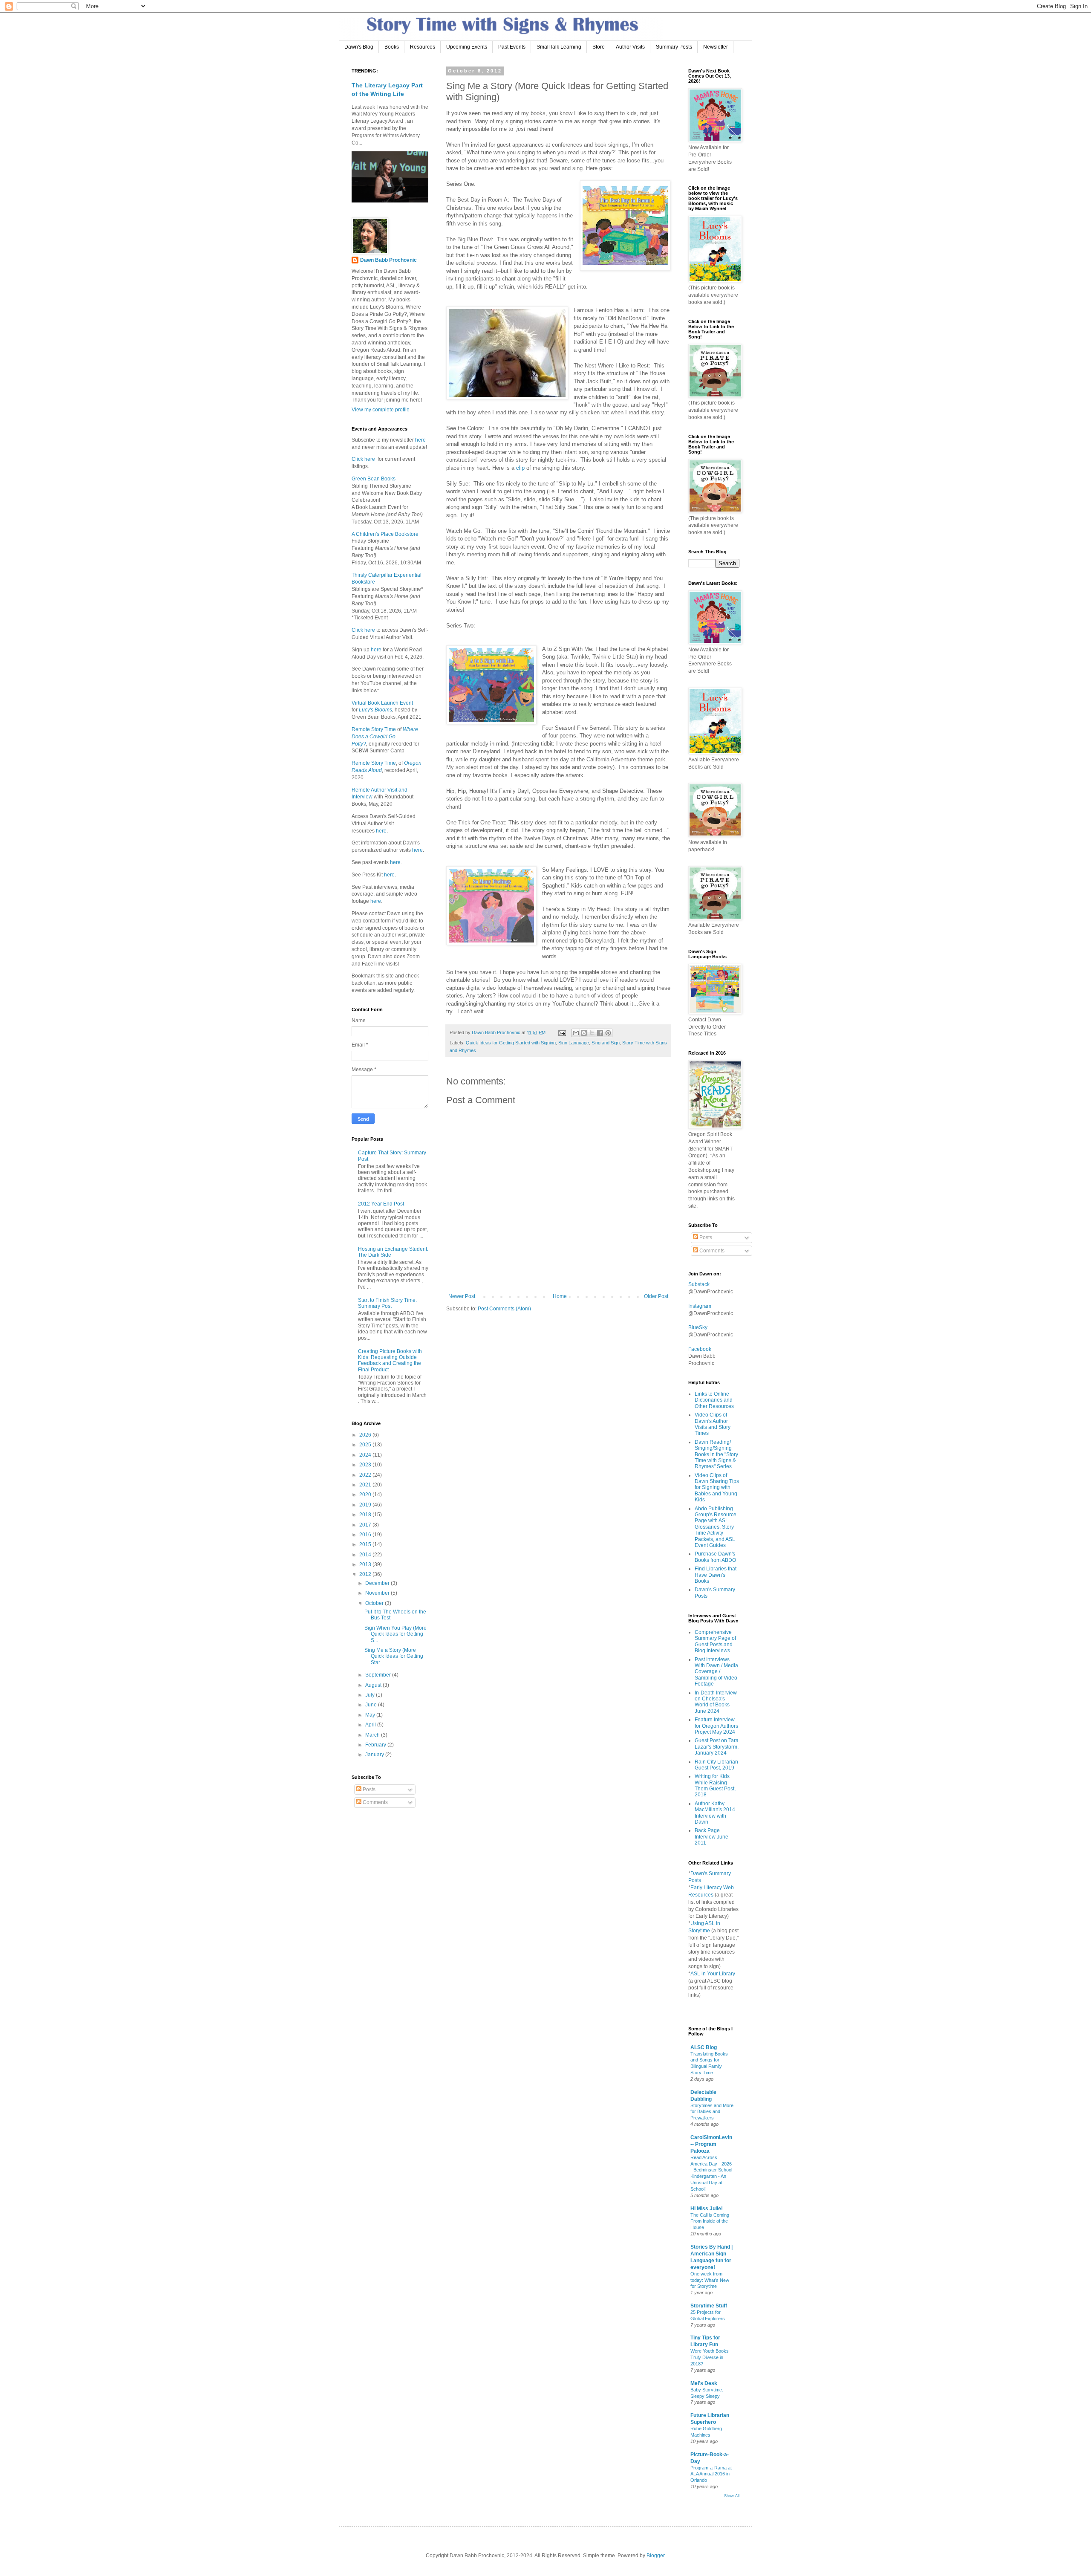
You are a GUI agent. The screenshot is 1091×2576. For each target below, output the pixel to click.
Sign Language (574, 1043)
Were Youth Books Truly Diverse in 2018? (710, 2357)
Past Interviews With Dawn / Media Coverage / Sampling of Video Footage (716, 1672)
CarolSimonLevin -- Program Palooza (711, 2144)
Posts (368, 1790)
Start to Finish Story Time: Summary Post (387, 1303)
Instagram (700, 1306)
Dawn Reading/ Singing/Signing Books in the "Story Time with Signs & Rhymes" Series (716, 1454)
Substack (699, 1284)
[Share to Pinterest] (608, 1033)
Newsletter (716, 47)
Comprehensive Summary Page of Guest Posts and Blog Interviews (715, 1641)
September (379, 1675)
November (378, 1593)
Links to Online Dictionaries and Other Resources (714, 1400)
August (374, 1685)
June (372, 1705)
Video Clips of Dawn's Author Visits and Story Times (713, 1424)
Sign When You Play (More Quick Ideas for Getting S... (395, 1634)
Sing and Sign (606, 1043)
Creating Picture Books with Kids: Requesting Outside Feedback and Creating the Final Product (390, 1360)
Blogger (655, 2556)
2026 (366, 1435)
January (375, 1755)
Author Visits (630, 47)
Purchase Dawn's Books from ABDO (715, 1557)
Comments (375, 1802)
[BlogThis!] (584, 1033)
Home (560, 1296)
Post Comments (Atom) (504, 1309)
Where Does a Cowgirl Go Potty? (385, 737)
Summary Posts (674, 47)
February (376, 1745)
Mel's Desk (704, 2383)
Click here (363, 459)
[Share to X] (592, 1033)
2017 (366, 1525)
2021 (366, 1485)
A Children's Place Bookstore (385, 534)
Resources (423, 47)
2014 (366, 1555)
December (378, 1583)
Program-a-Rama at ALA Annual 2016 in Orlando (711, 2474)
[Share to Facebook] (600, 1033)
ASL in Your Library (713, 1974)
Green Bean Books (374, 479)
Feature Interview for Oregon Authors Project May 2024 (716, 1726)
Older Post (656, 1296)
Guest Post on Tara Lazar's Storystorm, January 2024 (717, 1747)
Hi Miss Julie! (707, 2209)
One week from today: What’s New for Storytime (710, 2280)
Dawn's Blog (359, 47)
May (371, 1715)
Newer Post (462, 1296)
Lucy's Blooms (375, 710)
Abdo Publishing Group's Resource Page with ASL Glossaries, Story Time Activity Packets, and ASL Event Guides (716, 1527)
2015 (366, 1544)
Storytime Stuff (709, 2306)
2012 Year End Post (381, 1204)
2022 (366, 1475)
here (420, 440)
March (373, 1735)
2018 (366, 1515)
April (371, 1725)
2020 (366, 1495)
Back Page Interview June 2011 (711, 1837)
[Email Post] (562, 1032)
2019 (366, 1505)
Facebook (700, 1349)
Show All (732, 2496)
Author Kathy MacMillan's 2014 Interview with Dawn (715, 1813)
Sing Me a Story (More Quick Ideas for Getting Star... (394, 1656)
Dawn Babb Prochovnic (388, 260)
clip (520, 468)
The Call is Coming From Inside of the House (710, 2221)
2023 (366, 1465)
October (375, 1603)
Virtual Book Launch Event (382, 703)
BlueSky (698, 1327)
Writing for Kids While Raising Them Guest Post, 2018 (715, 1785)
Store (599, 47)
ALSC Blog (704, 2047)
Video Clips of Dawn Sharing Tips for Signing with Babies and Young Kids (717, 1488)
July (371, 1695)
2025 (366, 1445)
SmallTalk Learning (559, 47)
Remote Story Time (374, 729)
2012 (366, 1574)
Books (392, 47)
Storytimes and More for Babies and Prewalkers (712, 2112)
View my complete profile (381, 410)
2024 (366, 1455)
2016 (366, 1535)
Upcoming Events (467, 47)
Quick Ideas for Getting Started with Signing (511, 1043)
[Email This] (576, 1033)
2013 (366, 1564)
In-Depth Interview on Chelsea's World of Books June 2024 (716, 1702)
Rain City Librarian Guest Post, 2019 (716, 1765)
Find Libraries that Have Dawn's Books (716, 1575)
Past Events (512, 47)
